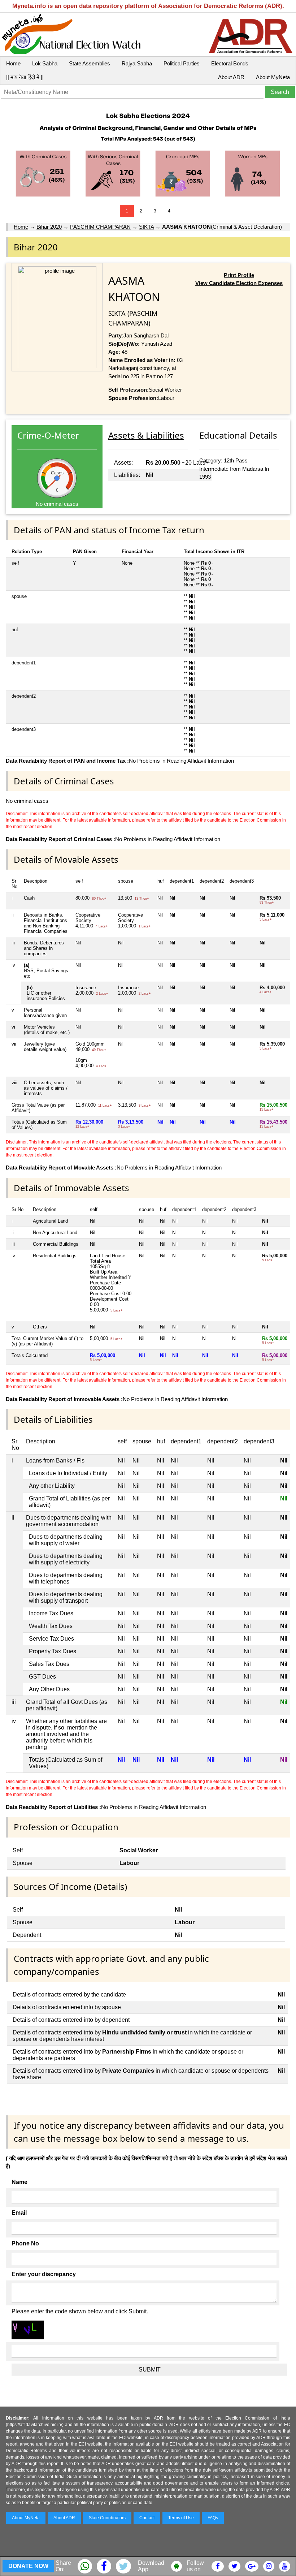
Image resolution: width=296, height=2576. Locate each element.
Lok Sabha (45, 63)
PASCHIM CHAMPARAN (100, 227)
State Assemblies (90, 63)
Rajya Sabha (137, 63)
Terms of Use (181, 2518)
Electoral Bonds (230, 63)
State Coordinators (107, 2518)
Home (13, 63)
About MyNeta (273, 77)
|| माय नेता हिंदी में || (25, 77)
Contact (147, 2518)
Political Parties (182, 63)
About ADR (231, 77)
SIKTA (146, 227)
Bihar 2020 (49, 227)
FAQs (213, 2518)
